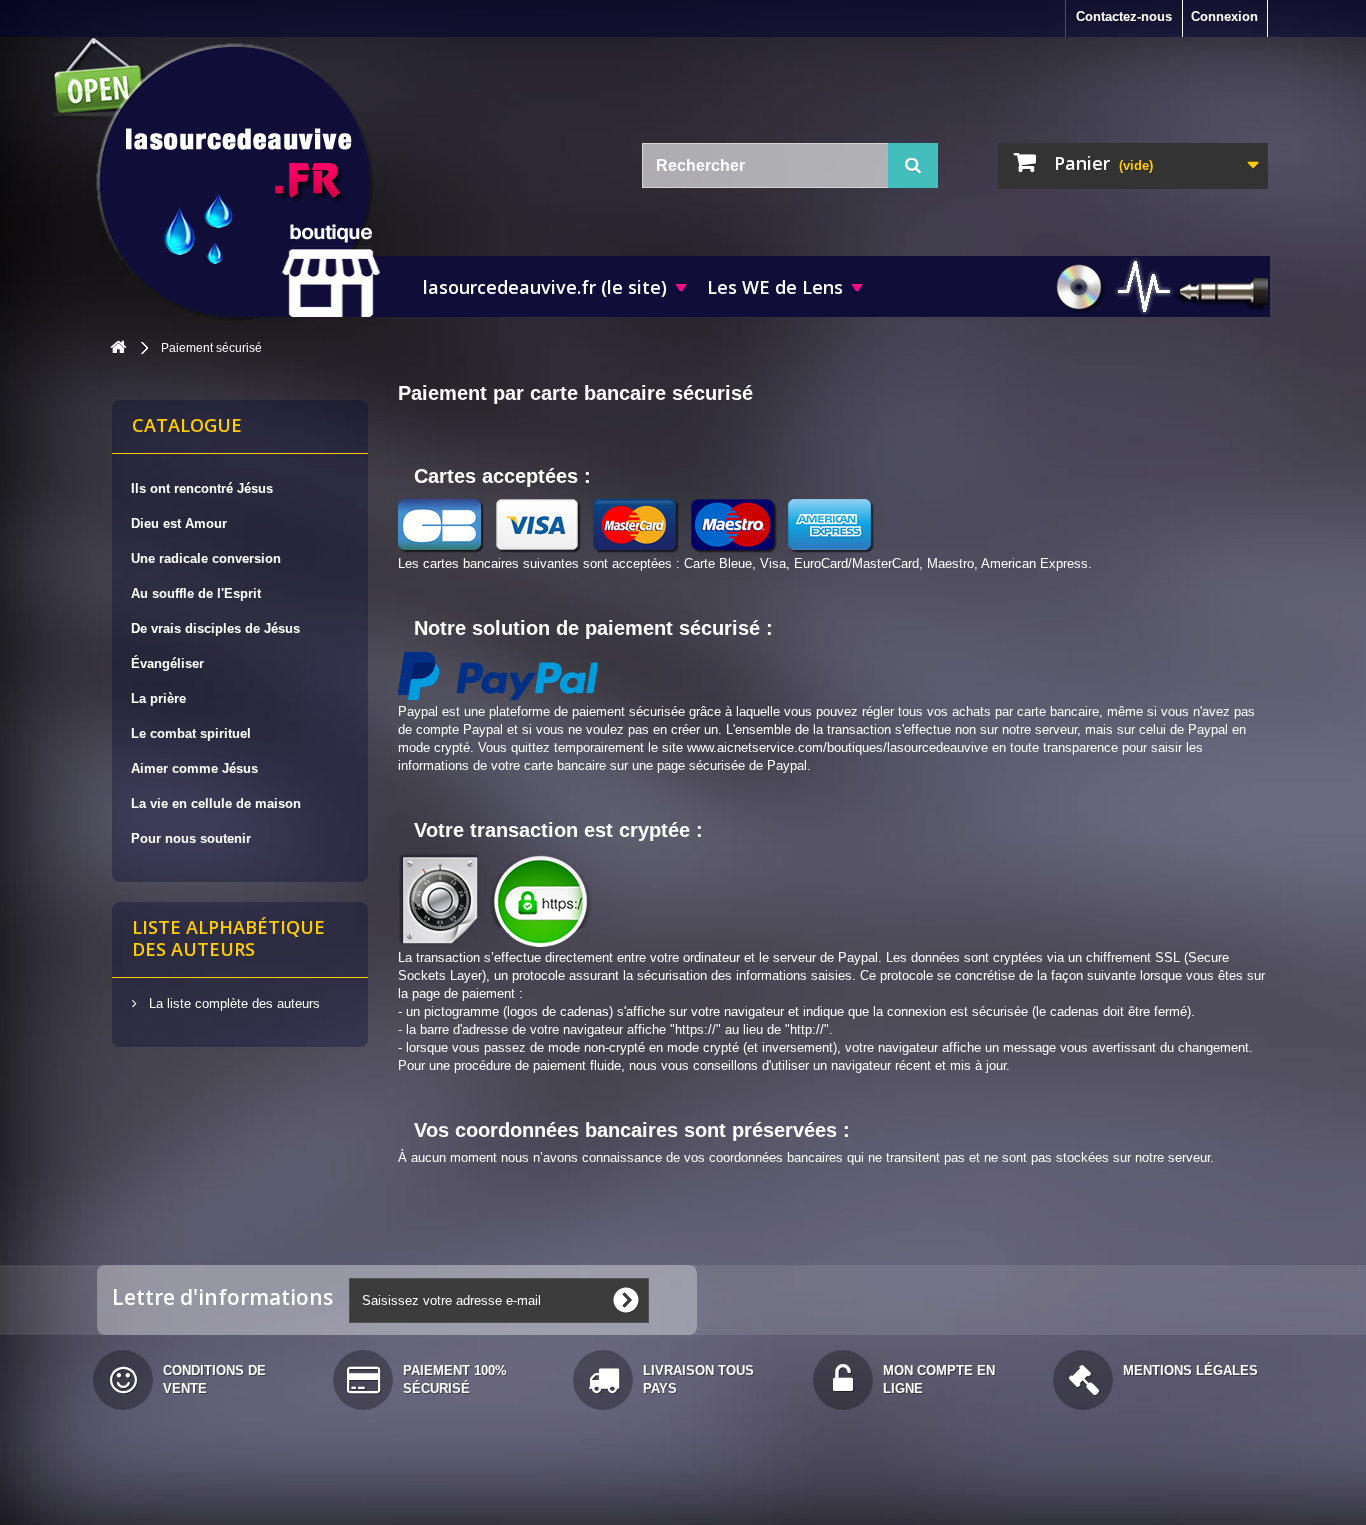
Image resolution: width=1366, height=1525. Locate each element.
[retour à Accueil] (118, 348)
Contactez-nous (1124, 16)
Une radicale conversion (206, 558)
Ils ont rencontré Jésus (202, 488)
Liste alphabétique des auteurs (228, 938)
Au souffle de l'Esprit (196, 593)
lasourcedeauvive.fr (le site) (545, 287)
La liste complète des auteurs (232, 1003)
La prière (158, 698)
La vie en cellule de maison (216, 803)
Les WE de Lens (775, 287)
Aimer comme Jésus (194, 768)
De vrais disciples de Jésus (215, 628)
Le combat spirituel (191, 733)
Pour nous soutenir (191, 838)
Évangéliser (167, 663)
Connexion (1224, 16)
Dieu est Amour (179, 523)
